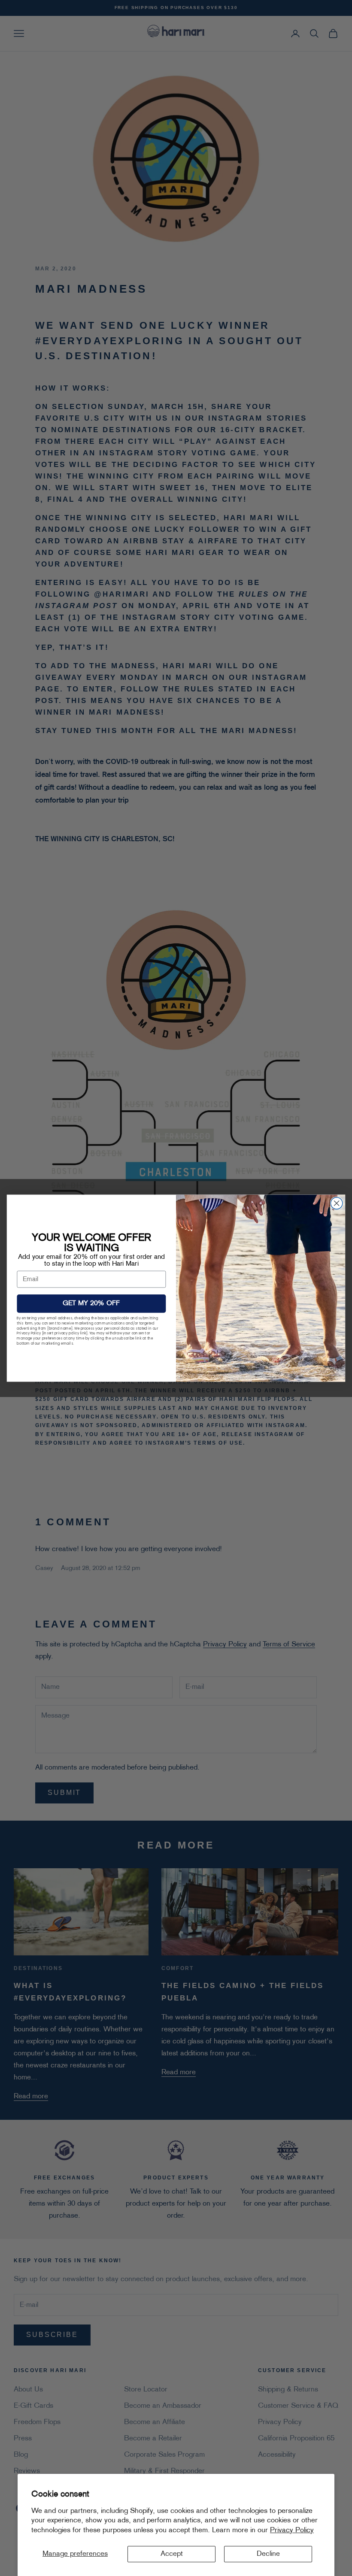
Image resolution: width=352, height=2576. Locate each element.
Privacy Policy (292, 2531)
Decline (268, 2554)
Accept (172, 2554)
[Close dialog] (337, 1203)
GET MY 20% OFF (91, 1303)
